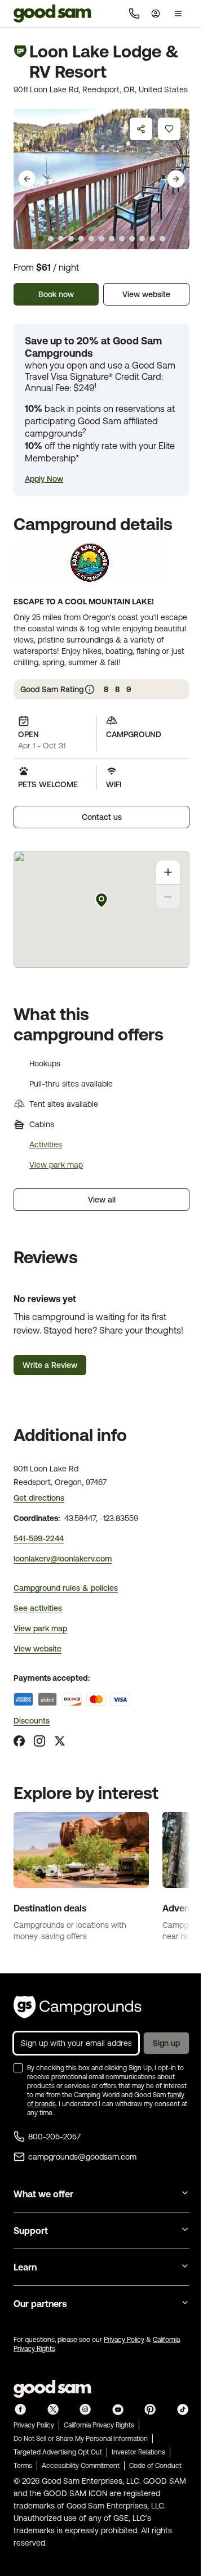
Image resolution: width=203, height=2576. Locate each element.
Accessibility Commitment (81, 2466)
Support (31, 2231)
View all (102, 1200)
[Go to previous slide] (27, 179)
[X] (60, 1741)
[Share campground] (141, 129)
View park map (56, 1165)
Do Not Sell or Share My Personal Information (81, 2439)
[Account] (156, 14)
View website (146, 294)
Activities (46, 1145)
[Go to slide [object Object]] (41, 239)
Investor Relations (138, 2452)
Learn (25, 2267)
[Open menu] (178, 14)
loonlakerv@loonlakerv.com (63, 1559)
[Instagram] (39, 1741)
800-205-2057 (54, 2137)
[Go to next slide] (176, 179)
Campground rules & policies (66, 1588)
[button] (44, 479)
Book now (56, 294)
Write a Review (50, 1365)
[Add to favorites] (169, 129)
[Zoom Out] (168, 897)
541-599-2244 (39, 1538)
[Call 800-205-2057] (134, 14)
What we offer (43, 2194)
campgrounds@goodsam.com (82, 2157)
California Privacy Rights (99, 2425)
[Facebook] (19, 1741)
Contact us (102, 817)
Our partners (40, 2304)
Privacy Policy (124, 2340)
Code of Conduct (155, 2466)
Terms (23, 2466)
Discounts (32, 1721)
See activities (38, 1608)
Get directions (39, 1498)
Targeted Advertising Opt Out (58, 2452)
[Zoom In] (168, 872)
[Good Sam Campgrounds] (78, 2007)
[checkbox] (18, 2068)
